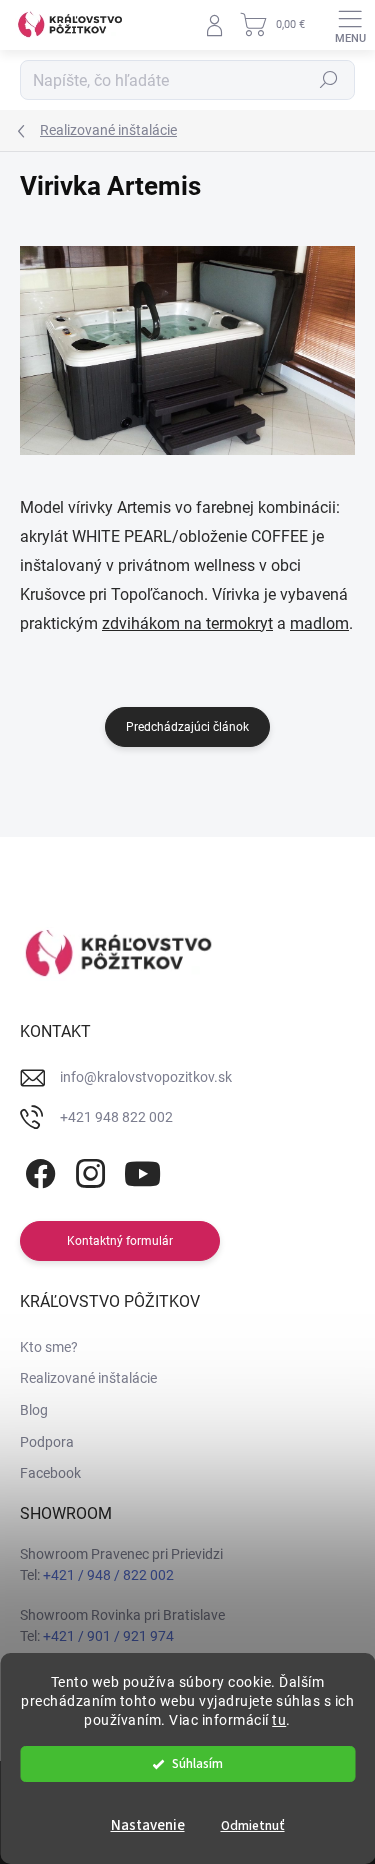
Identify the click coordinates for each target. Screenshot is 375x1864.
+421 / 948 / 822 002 (108, 1575)
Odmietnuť (253, 1825)
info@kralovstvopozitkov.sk (146, 1077)
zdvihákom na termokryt (187, 623)
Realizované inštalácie (88, 1378)
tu (279, 1720)
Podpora (47, 1442)
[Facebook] (37, 1170)
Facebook (50, 1473)
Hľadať (329, 80)
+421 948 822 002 (116, 1117)
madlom (319, 623)
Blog (34, 1410)
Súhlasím (197, 1763)
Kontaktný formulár (120, 1241)
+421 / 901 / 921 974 (108, 1636)
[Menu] (350, 25)
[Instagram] (87, 1170)
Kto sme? (49, 1347)
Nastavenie (148, 1825)
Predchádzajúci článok (187, 727)
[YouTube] (142, 1170)
